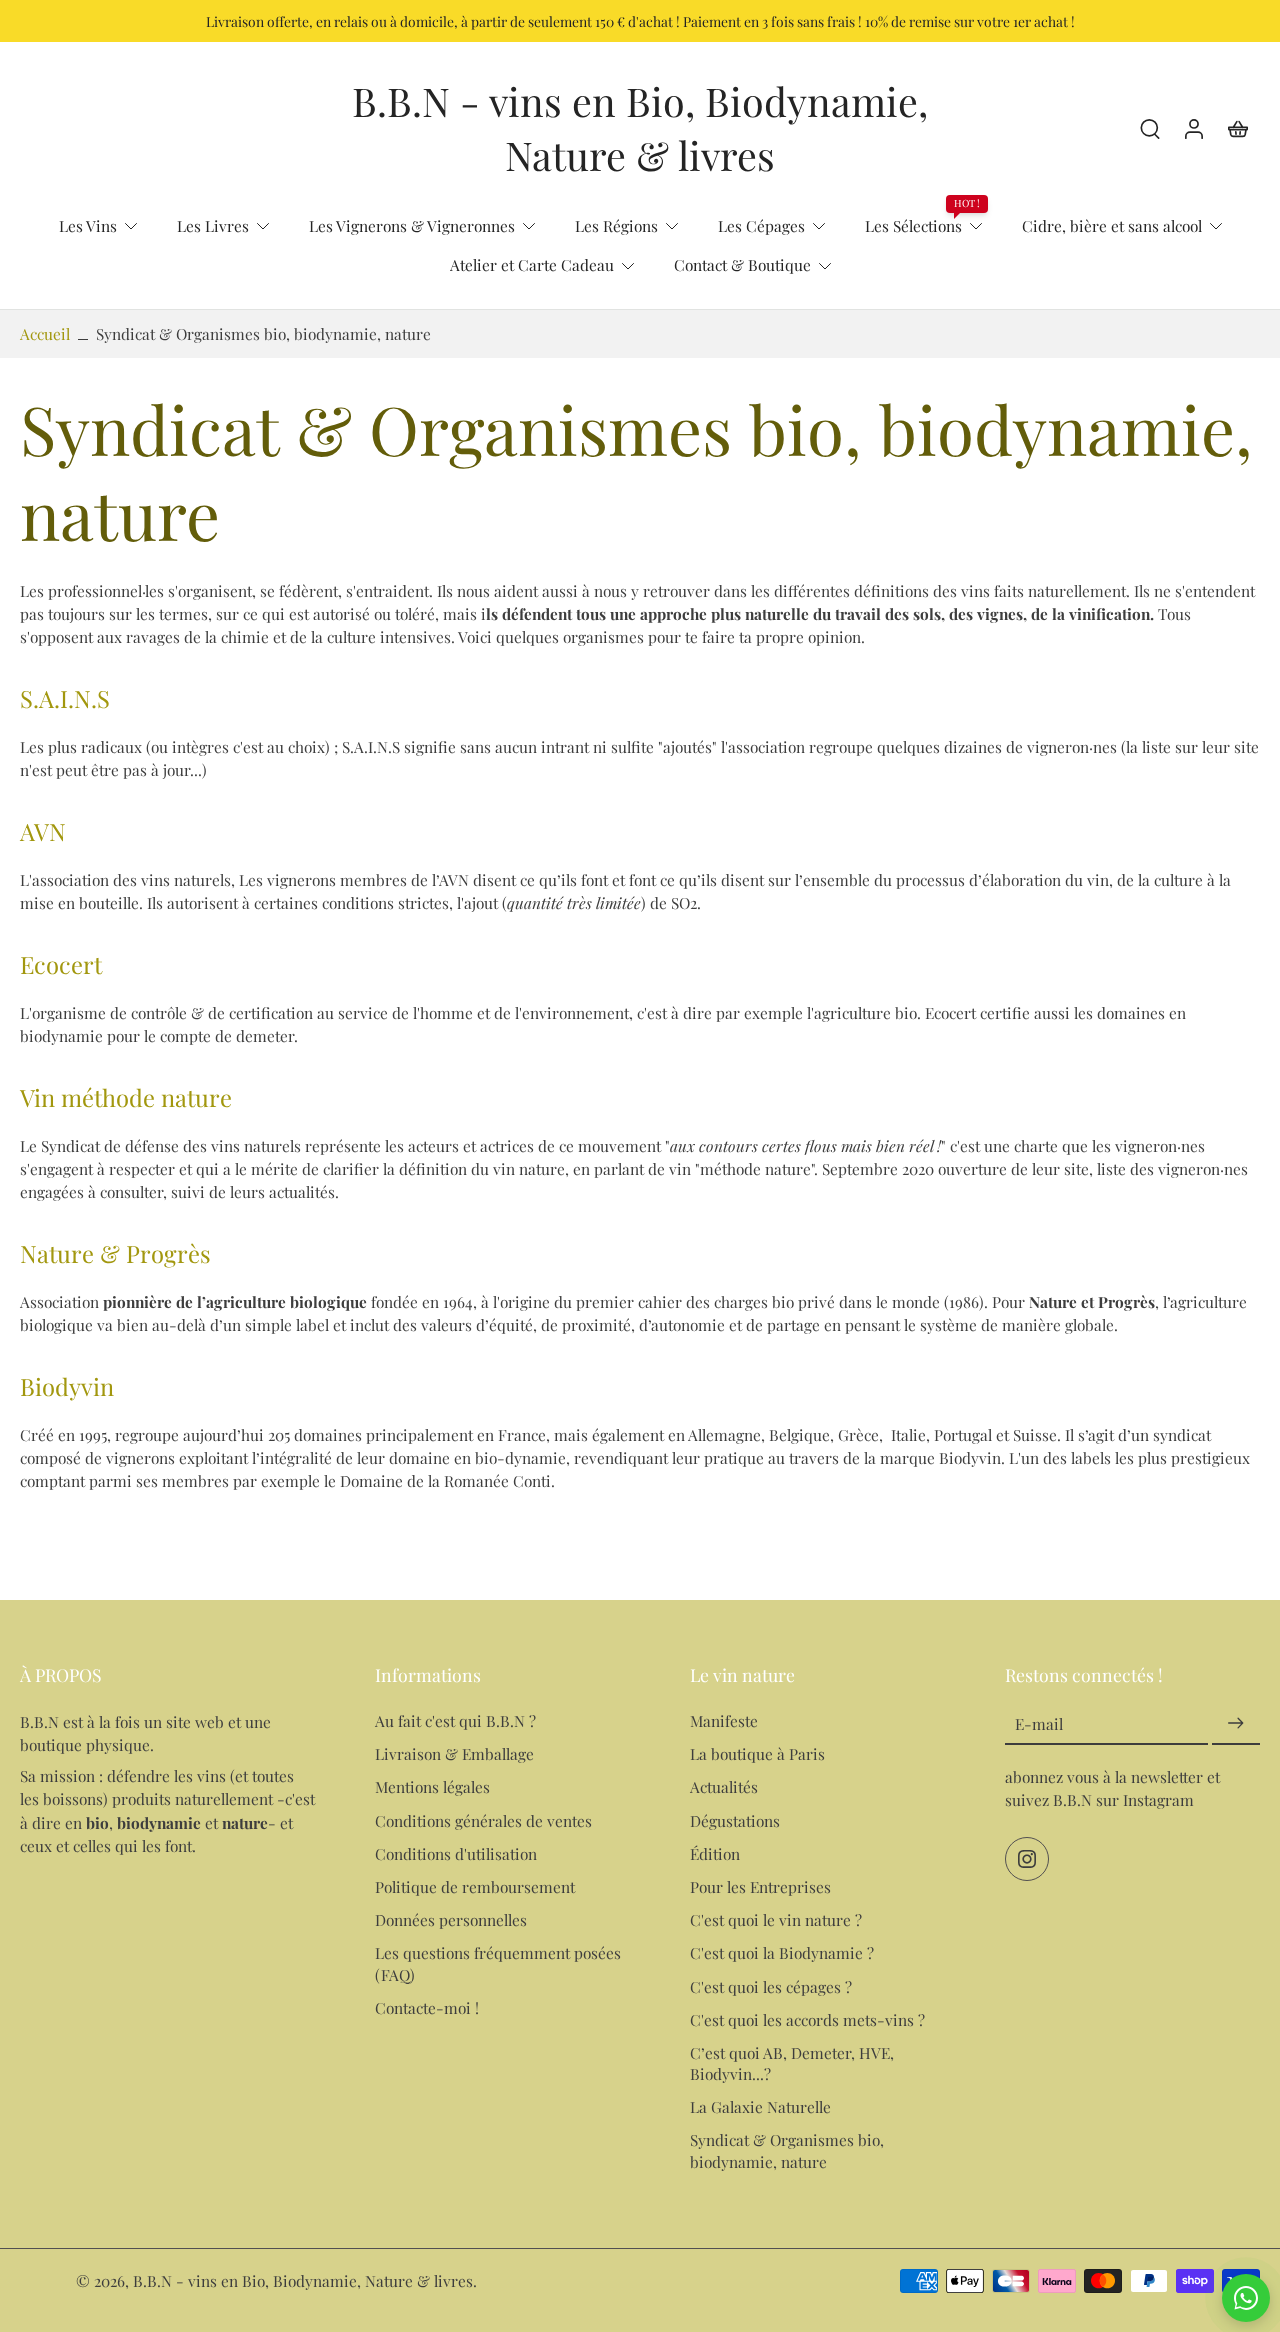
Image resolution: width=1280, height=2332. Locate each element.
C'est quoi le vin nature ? (776, 1919)
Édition (715, 1853)
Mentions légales (432, 1786)
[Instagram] (1027, 1859)
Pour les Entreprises (760, 1886)
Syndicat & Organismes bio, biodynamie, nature (787, 2150)
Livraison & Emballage (454, 1753)
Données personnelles (451, 1919)
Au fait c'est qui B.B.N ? (455, 1720)
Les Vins (88, 225)
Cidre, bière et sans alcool (1112, 225)
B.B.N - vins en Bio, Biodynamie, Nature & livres (303, 2280)
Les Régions (616, 225)
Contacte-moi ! (427, 2006)
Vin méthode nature (126, 1096)
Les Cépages (761, 225)
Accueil (45, 333)
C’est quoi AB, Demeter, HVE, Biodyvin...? (792, 2063)
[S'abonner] (1236, 1723)
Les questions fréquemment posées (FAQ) (498, 1963)
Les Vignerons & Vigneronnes (412, 225)
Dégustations (735, 1819)
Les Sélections (913, 225)
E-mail (1039, 1723)
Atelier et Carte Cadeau (532, 264)
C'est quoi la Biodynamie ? (782, 1952)
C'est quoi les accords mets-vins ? (807, 2018)
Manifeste (724, 1720)
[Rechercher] (1150, 128)
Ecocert (61, 963)
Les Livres (213, 225)
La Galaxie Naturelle (760, 2106)
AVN (43, 831)
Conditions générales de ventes (483, 1819)
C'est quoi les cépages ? (771, 1985)
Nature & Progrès (115, 1252)
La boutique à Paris (757, 1753)
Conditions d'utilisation (456, 1853)
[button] (167, 1675)
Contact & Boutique (742, 264)
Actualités (724, 1786)
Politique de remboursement (475, 1886)
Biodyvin (67, 1385)
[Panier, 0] (1238, 128)
